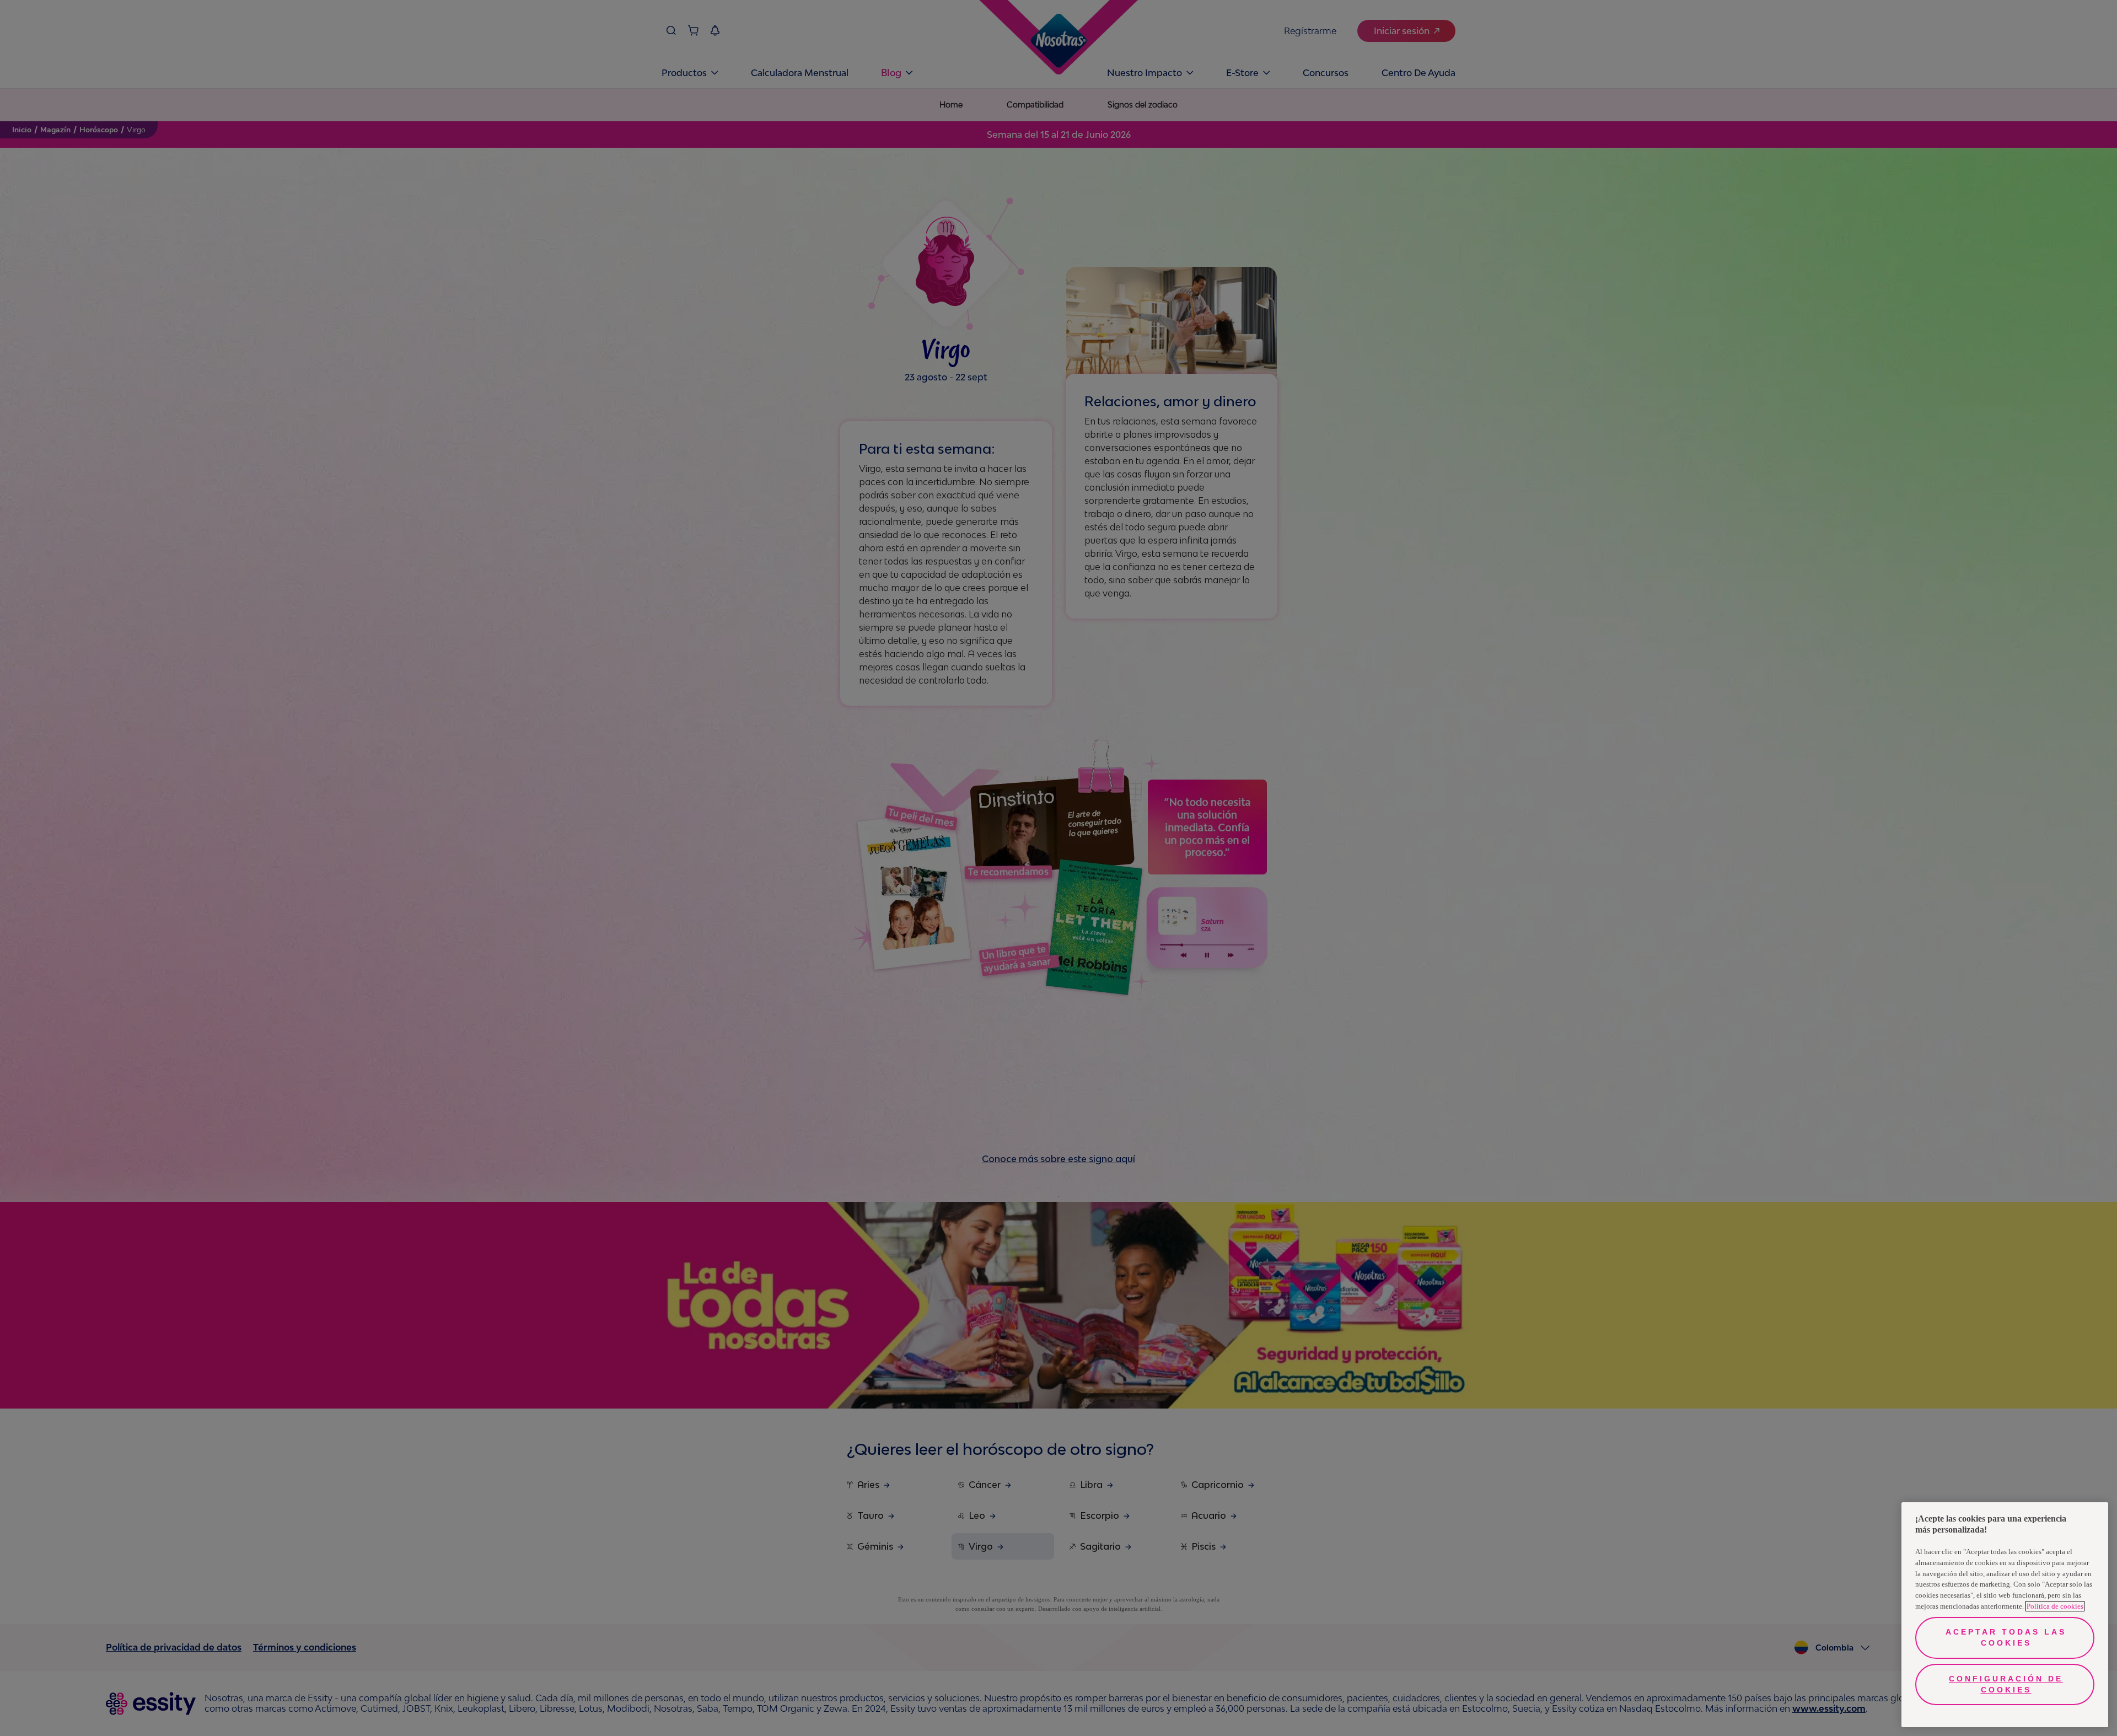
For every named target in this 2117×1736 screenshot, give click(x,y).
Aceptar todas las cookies (2006, 1637)
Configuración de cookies (2006, 1684)
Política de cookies (2055, 1606)
